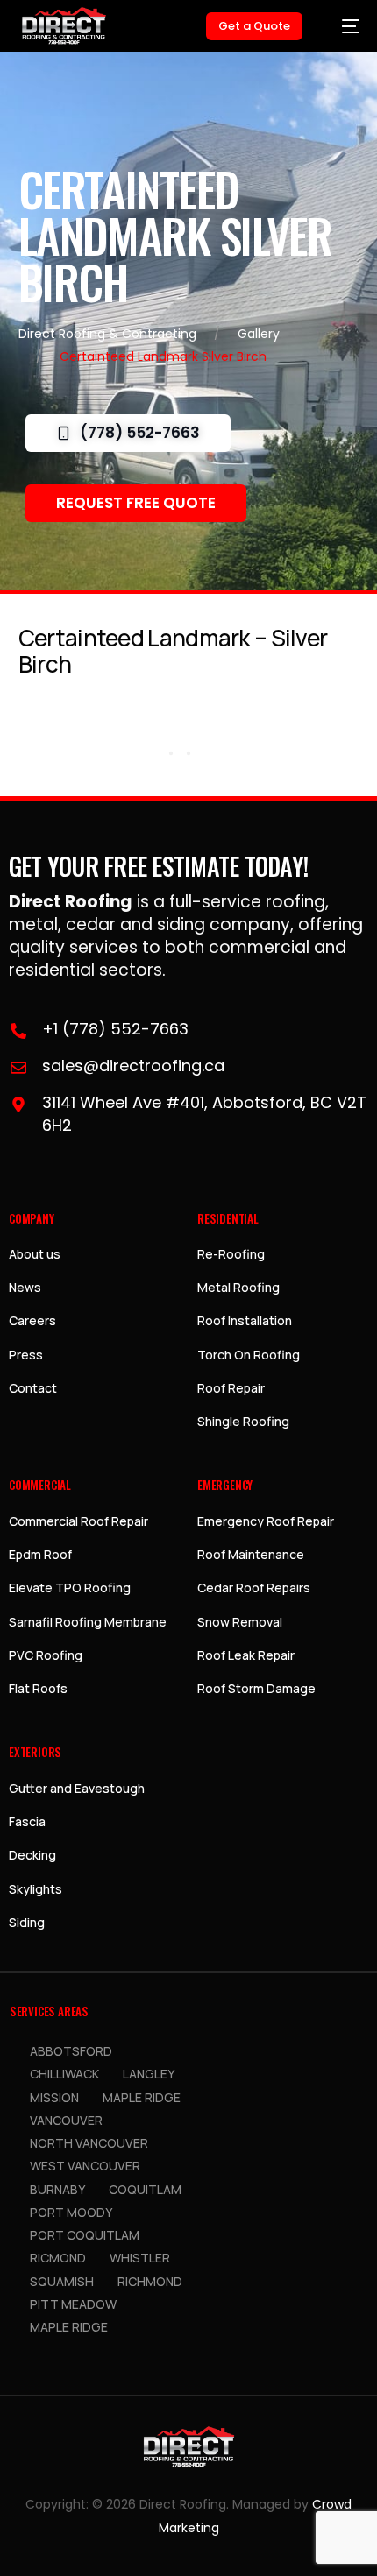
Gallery (259, 334)
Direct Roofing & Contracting (107, 334)
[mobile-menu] (342, 26)
